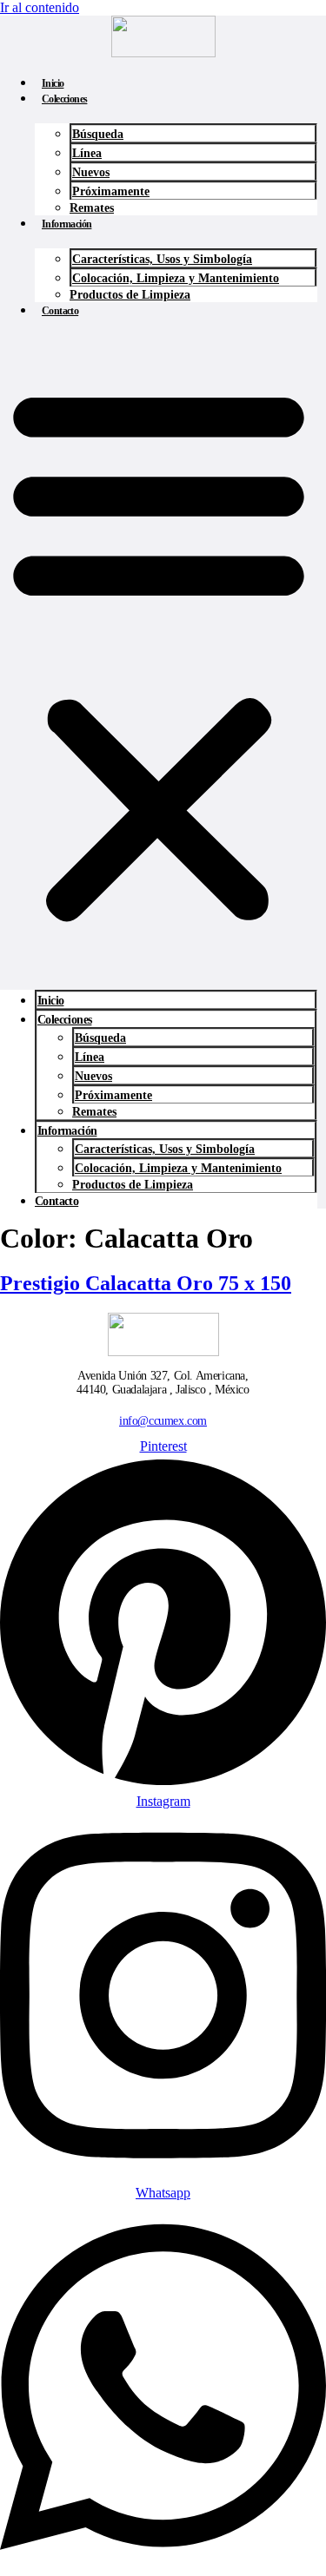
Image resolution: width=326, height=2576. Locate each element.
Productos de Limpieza (130, 295)
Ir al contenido (40, 7)
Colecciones (64, 99)
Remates (92, 208)
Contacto (60, 311)
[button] (159, 652)
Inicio (53, 83)
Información (67, 224)
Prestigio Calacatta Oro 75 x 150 (146, 1283)
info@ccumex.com (163, 1421)
